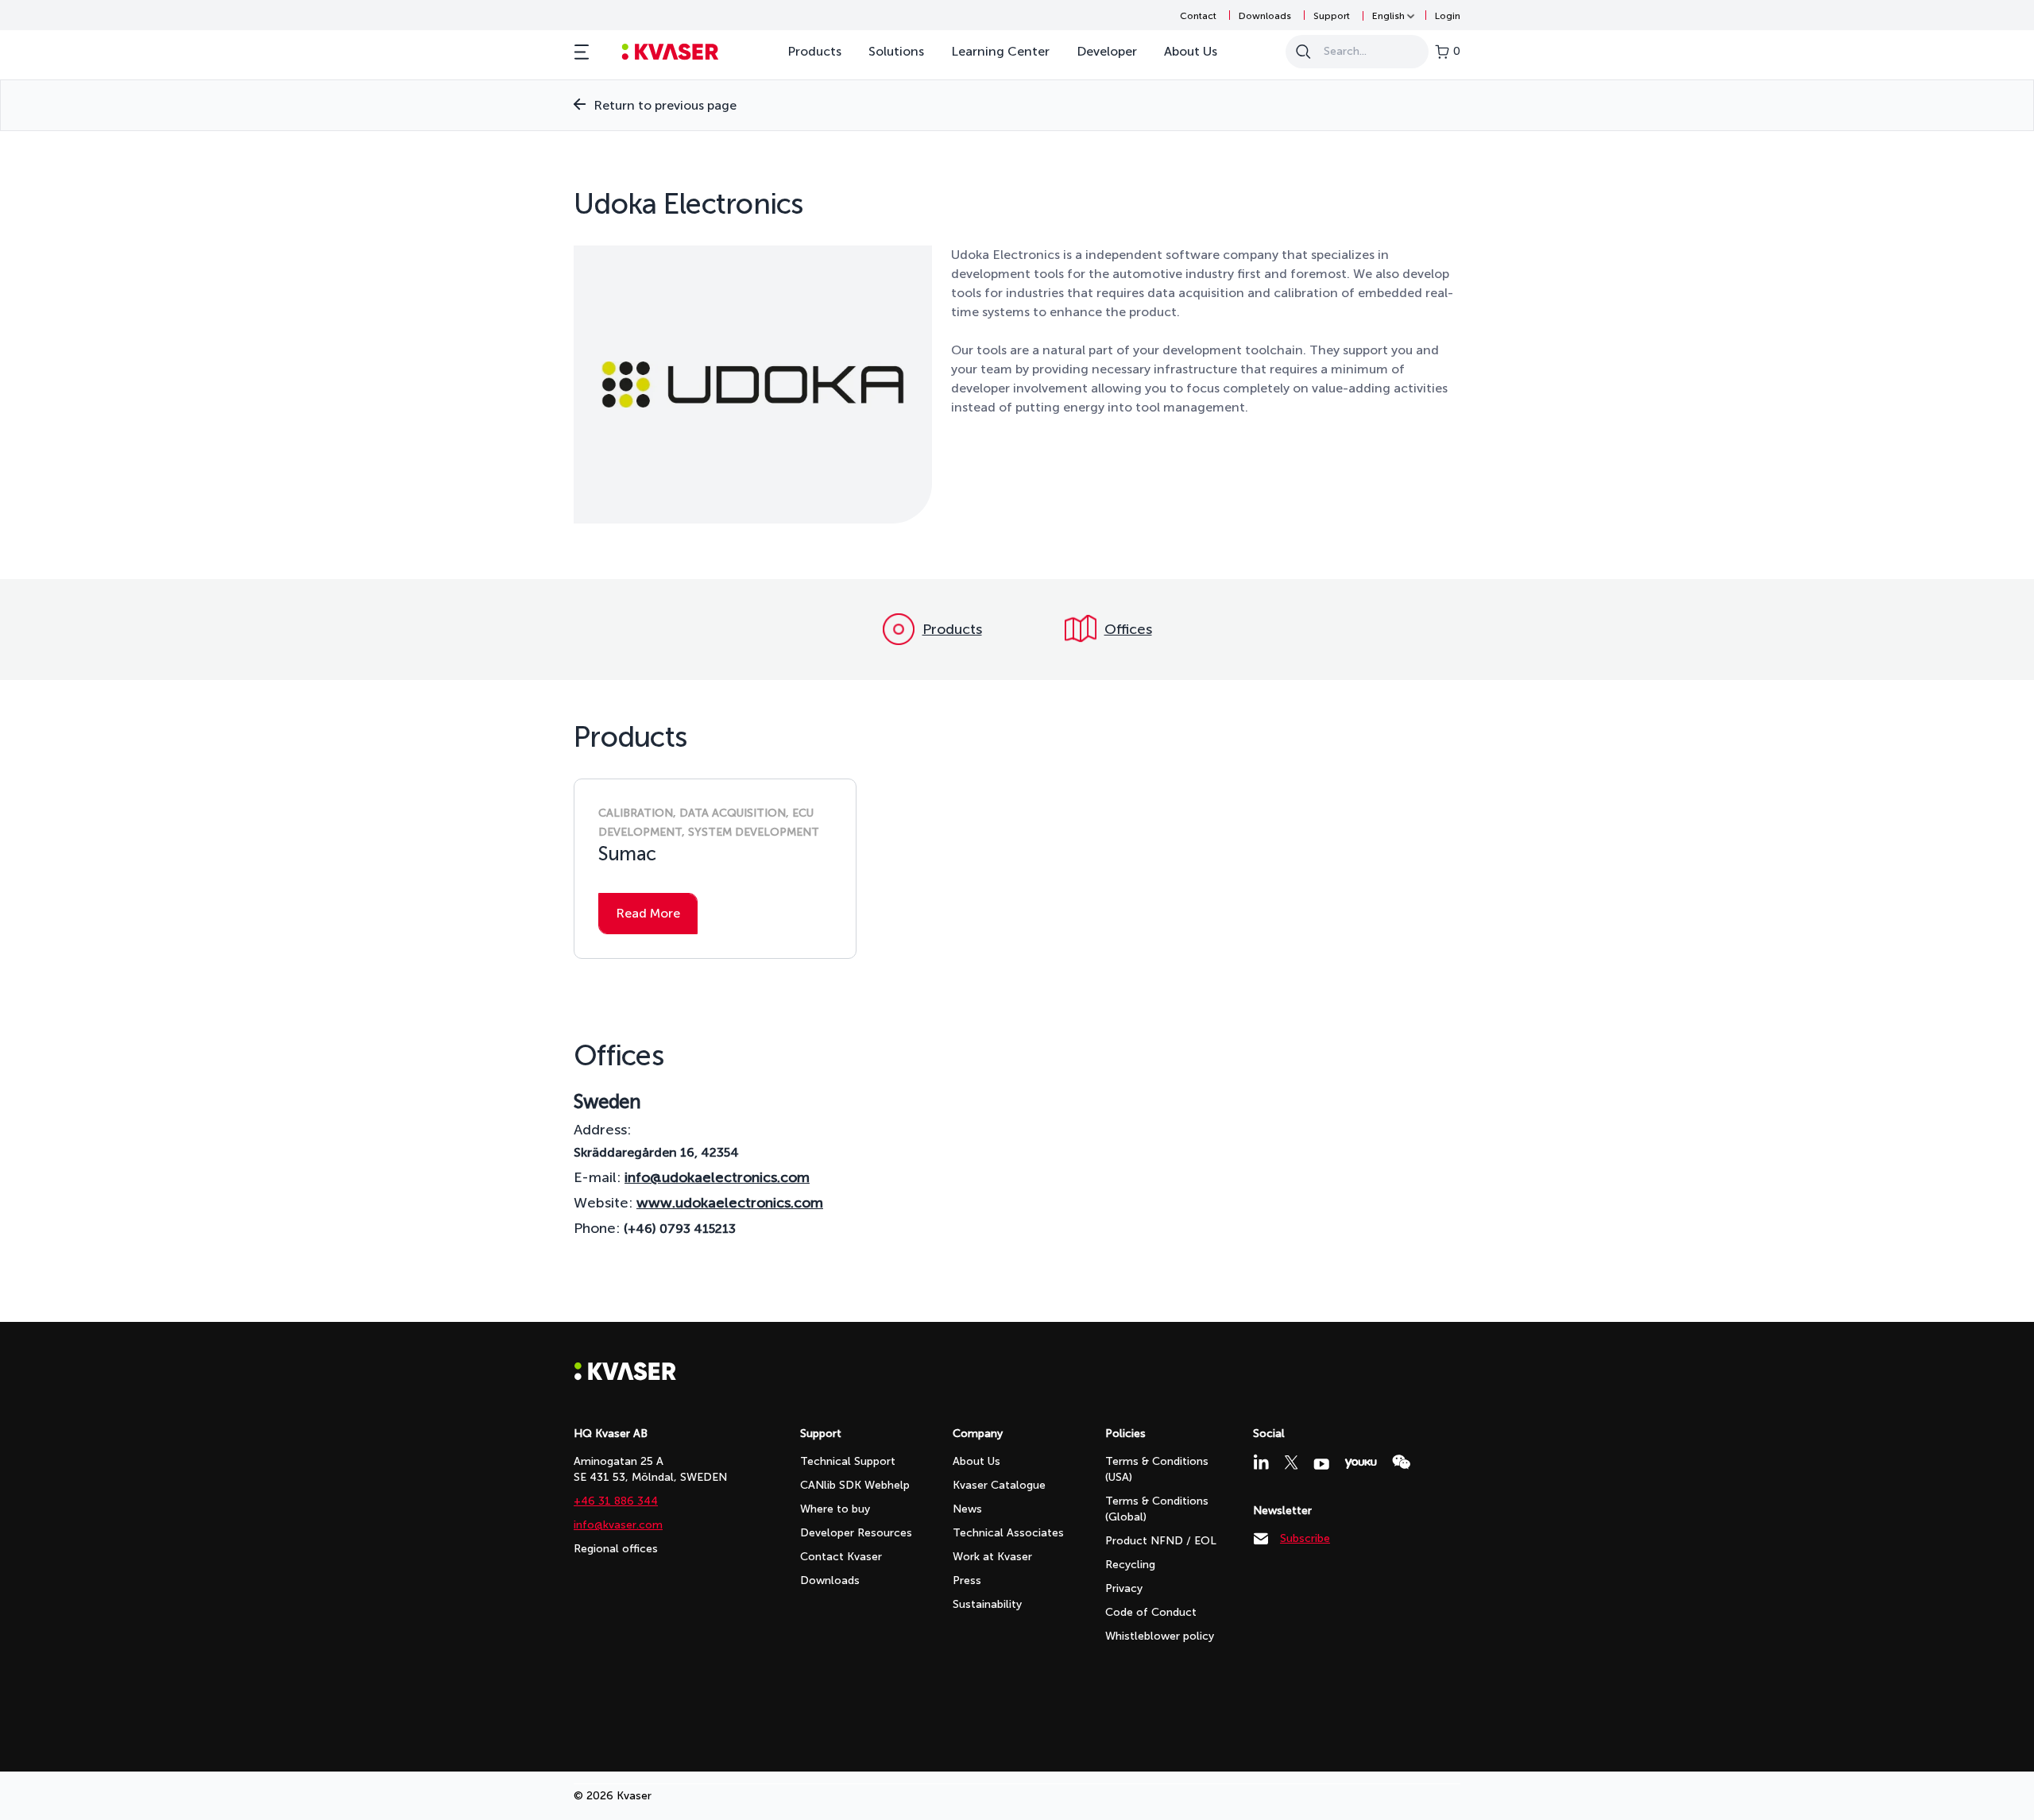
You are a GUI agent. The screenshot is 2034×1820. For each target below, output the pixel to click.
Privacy (1124, 1588)
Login (1448, 16)
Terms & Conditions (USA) (1157, 1469)
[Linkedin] (1261, 1462)
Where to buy (835, 1509)
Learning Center (1000, 51)
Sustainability (987, 1604)
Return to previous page (665, 105)
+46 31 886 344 (616, 1501)
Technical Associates (1008, 1533)
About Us (1191, 51)
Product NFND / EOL (1161, 1541)
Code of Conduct (1151, 1612)
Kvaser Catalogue (999, 1485)
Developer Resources (856, 1533)
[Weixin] (1401, 1462)
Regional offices (616, 1549)
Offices (1128, 629)
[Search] (1303, 52)
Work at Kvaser (992, 1557)
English (1388, 16)
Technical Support (848, 1461)
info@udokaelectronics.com (717, 1177)
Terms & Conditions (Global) (1157, 1509)
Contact (1198, 16)
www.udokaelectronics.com (730, 1203)
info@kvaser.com (618, 1525)
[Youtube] (1321, 1464)
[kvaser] (670, 52)
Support (1332, 16)
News (967, 1509)
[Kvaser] (625, 1376)
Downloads (1265, 16)
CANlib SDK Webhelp (855, 1485)
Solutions (896, 51)
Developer (1107, 51)
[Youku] (1361, 1464)
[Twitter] (1291, 1463)
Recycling (1130, 1565)
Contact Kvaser (841, 1557)
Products (814, 51)
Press (967, 1580)
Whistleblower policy (1160, 1636)
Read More (648, 913)
